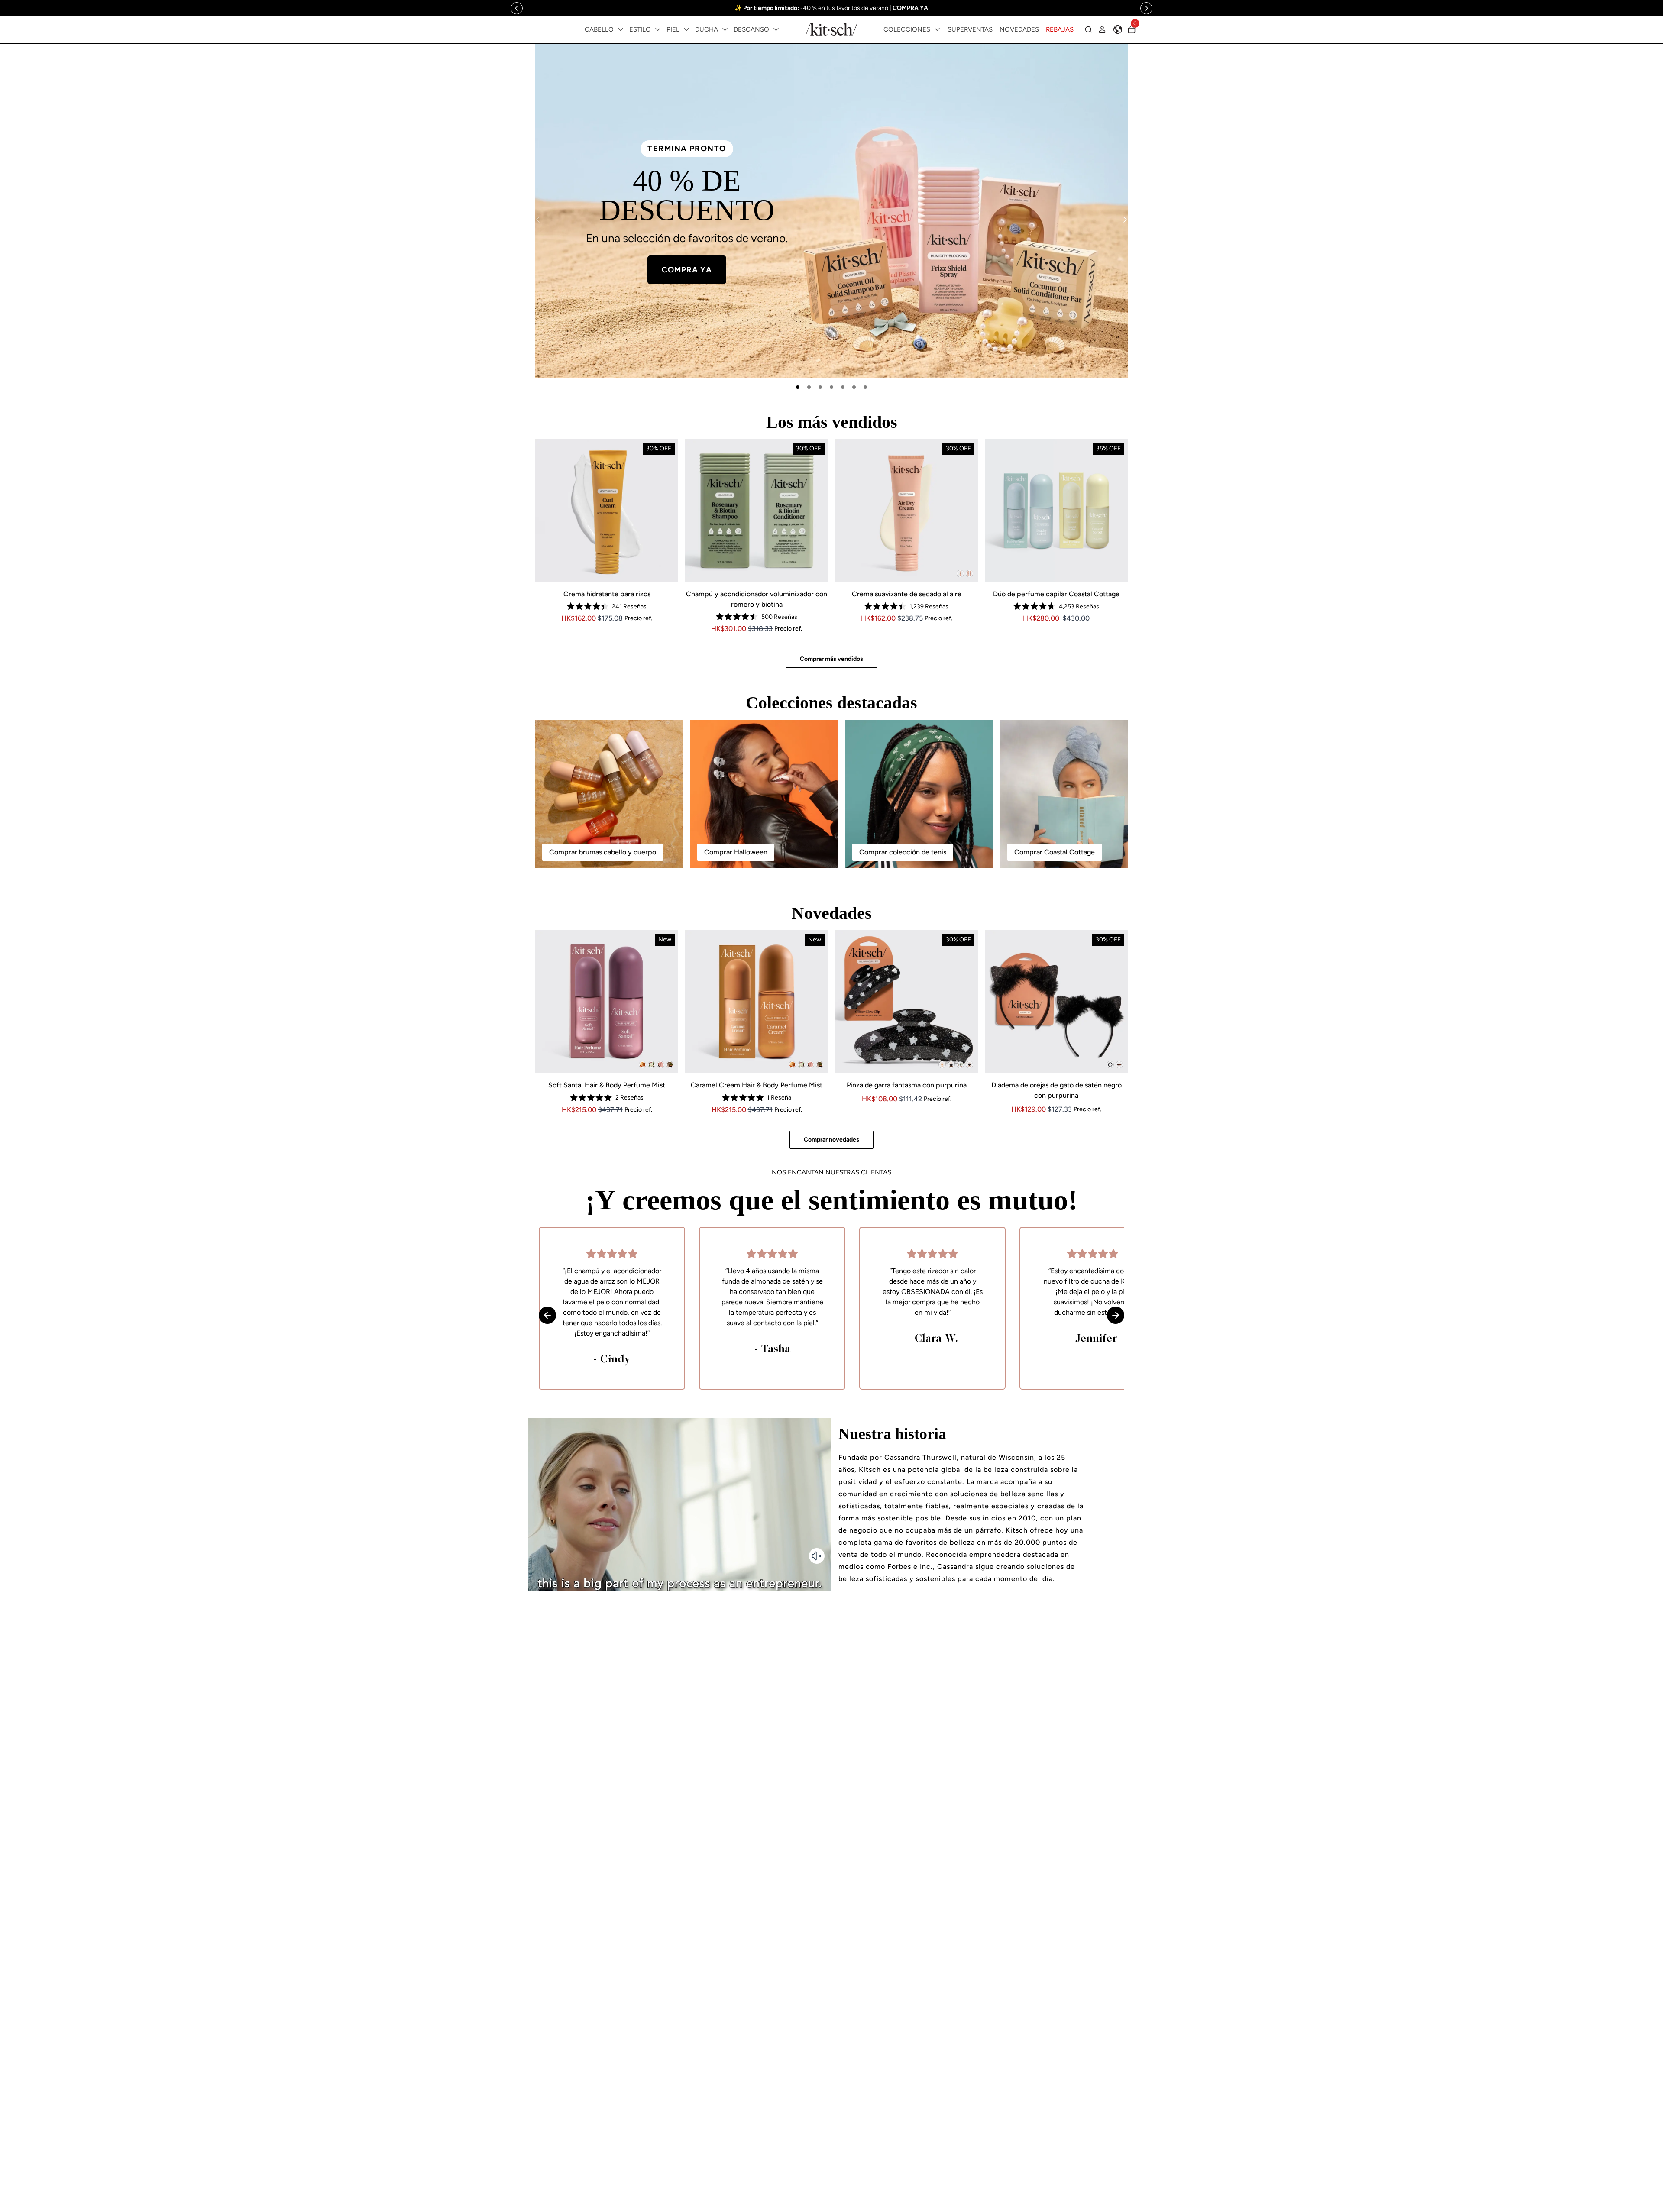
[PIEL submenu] (686, 29)
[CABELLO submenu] (621, 29)
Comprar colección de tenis (903, 852)
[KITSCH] (831, 29)
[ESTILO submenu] (658, 29)
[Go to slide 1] (798, 387)
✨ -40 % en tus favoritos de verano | (831, 8)
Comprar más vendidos (831, 659)
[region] (832, 8)
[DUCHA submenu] (725, 29)
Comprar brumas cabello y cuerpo (603, 852)
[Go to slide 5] (843, 387)
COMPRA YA (976, 263)
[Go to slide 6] (854, 387)
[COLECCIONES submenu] (937, 29)
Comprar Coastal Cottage (1055, 852)
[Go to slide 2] (809, 387)
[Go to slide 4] (831, 387)
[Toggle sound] (817, 1556)
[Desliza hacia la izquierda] (517, 8)
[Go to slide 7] (865, 387)
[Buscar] (1088, 29)
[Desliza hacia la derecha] (1146, 8)
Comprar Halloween (736, 852)
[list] (831, 211)
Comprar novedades (831, 1140)
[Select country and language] (1118, 29)
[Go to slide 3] (820, 387)
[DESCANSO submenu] (776, 29)
